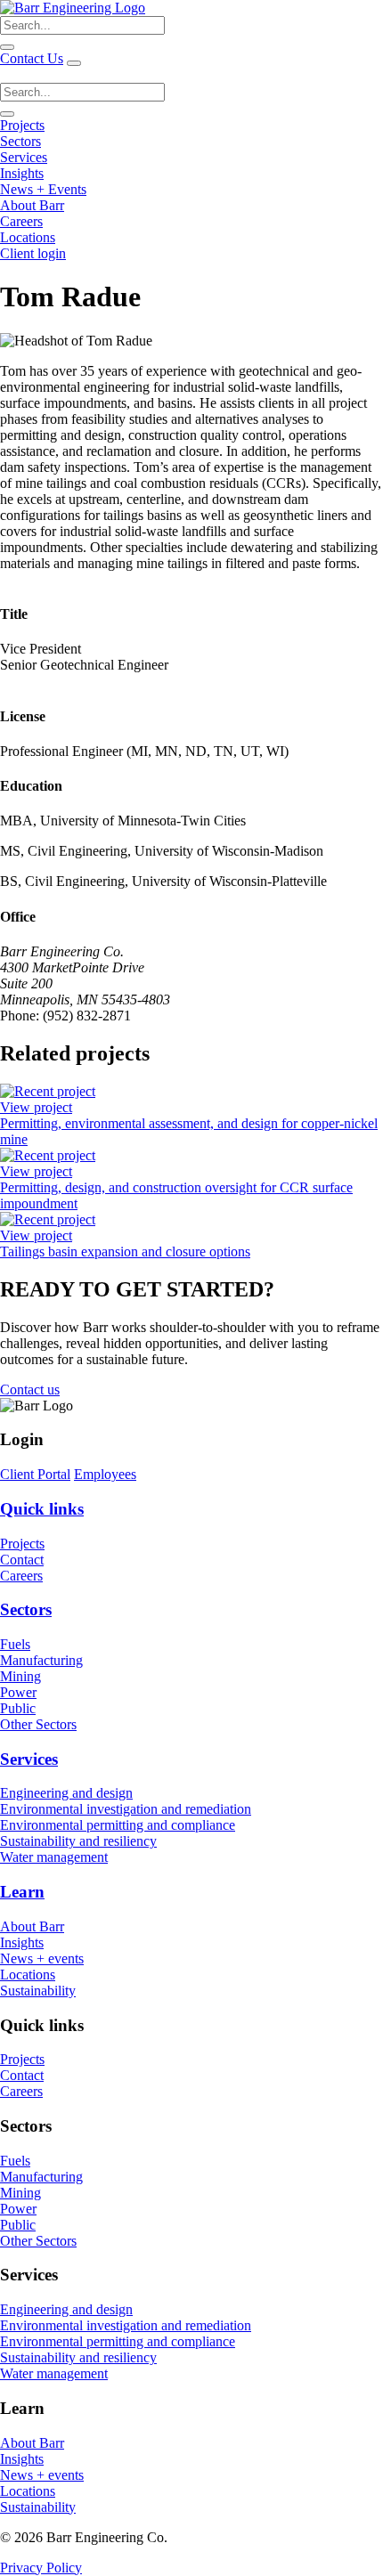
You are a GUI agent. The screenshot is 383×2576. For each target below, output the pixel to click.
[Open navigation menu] (74, 63)
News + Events (43, 189)
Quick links (42, 1509)
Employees (105, 1474)
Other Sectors (38, 1724)
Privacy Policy (41, 2568)
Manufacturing (41, 1660)
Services (24, 157)
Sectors (20, 141)
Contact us (30, 1390)
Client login (33, 253)
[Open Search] (7, 114)
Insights (22, 173)
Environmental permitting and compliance (118, 1825)
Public (18, 1708)
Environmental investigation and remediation (126, 1809)
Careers (21, 221)
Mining (20, 1676)
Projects (22, 125)
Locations (28, 237)
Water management (54, 1857)
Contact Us (32, 58)
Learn (22, 1892)
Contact (22, 1560)
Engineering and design (66, 1793)
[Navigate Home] (73, 8)
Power (18, 1692)
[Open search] (7, 47)
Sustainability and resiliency (78, 1841)
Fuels (15, 1644)
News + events (42, 1958)
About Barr (32, 205)
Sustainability (38, 1991)
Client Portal (35, 1474)
